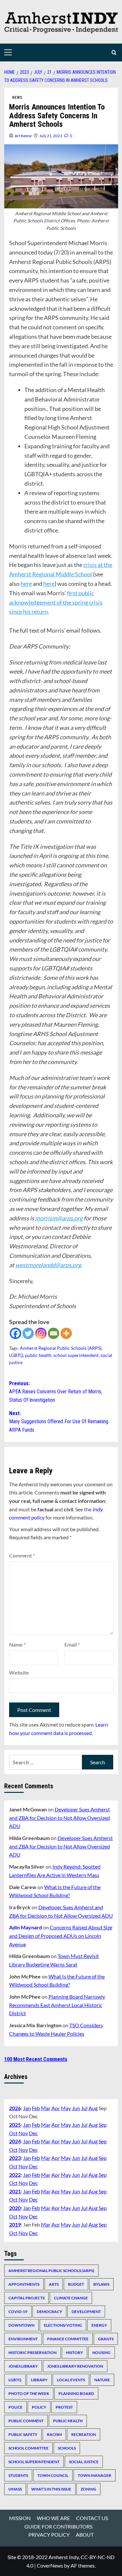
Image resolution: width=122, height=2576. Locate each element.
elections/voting (63, 2325)
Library (39, 2380)
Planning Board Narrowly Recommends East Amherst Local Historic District (57, 2005)
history (75, 2353)
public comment (26, 2421)
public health (38, 1355)
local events (71, 2380)
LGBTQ (16, 1355)
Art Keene (23, 136)
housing (102, 2353)
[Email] (54, 1333)
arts (54, 2284)
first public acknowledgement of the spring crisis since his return (56, 602)
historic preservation (33, 2353)
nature (102, 2380)
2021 (15, 2191)
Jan (27, 2108)
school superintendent (76, 1355)
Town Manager (95, 2475)
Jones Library (23, 2366)
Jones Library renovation (75, 2366)
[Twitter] (28, 1333)
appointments (24, 2284)
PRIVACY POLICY (49, 2535)
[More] (66, 1333)
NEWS (17, 98)
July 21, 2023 (51, 136)
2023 (15, 2158)
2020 (15, 2208)
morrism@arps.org (59, 1218)
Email (72, 1644)
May (66, 2108)
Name (17, 1644)
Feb (36, 2108)
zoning (88, 2489)
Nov (23, 2133)
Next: (59, 1422)
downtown (21, 2325)
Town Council (53, 2475)
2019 (15, 2224)
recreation (84, 2434)
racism (54, 2434)
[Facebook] (15, 1333)
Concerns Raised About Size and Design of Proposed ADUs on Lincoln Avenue (61, 1936)
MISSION (20, 2518)
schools (67, 2448)
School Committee (28, 2448)
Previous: (56, 1392)
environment (23, 2339)
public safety (23, 2434)
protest (64, 2407)
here (26, 584)
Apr (56, 2108)
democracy (49, 2312)
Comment (22, 1555)
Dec (33, 2133)
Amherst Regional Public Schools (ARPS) (61, 1348)
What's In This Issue (51, 2489)
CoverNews (50, 2565)
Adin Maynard (26, 1927)
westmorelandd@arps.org (48, 1265)
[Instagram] (41, 1333)
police (15, 2407)
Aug (93, 2108)
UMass (15, 2489)
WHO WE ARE (53, 2518)
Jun (76, 2108)
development (86, 2312)
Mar (46, 2108)
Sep (103, 2125)
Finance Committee (68, 2339)
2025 (15, 2125)
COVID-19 (18, 2312)
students (18, 2475)
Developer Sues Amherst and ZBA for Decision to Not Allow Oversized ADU (60, 1818)
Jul (84, 2108)
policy (39, 2407)
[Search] (114, 53)
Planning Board (76, 2393)
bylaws (101, 2284)
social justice (84, 2462)
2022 (15, 2175)
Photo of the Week (29, 2393)
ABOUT (85, 2535)
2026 (15, 2108)
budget (76, 2284)
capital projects (27, 2298)
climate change (71, 2298)
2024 (15, 2141)
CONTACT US (92, 2518)
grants (106, 2339)
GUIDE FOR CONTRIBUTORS (58, 2526)
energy (99, 2325)
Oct (13, 2133)
